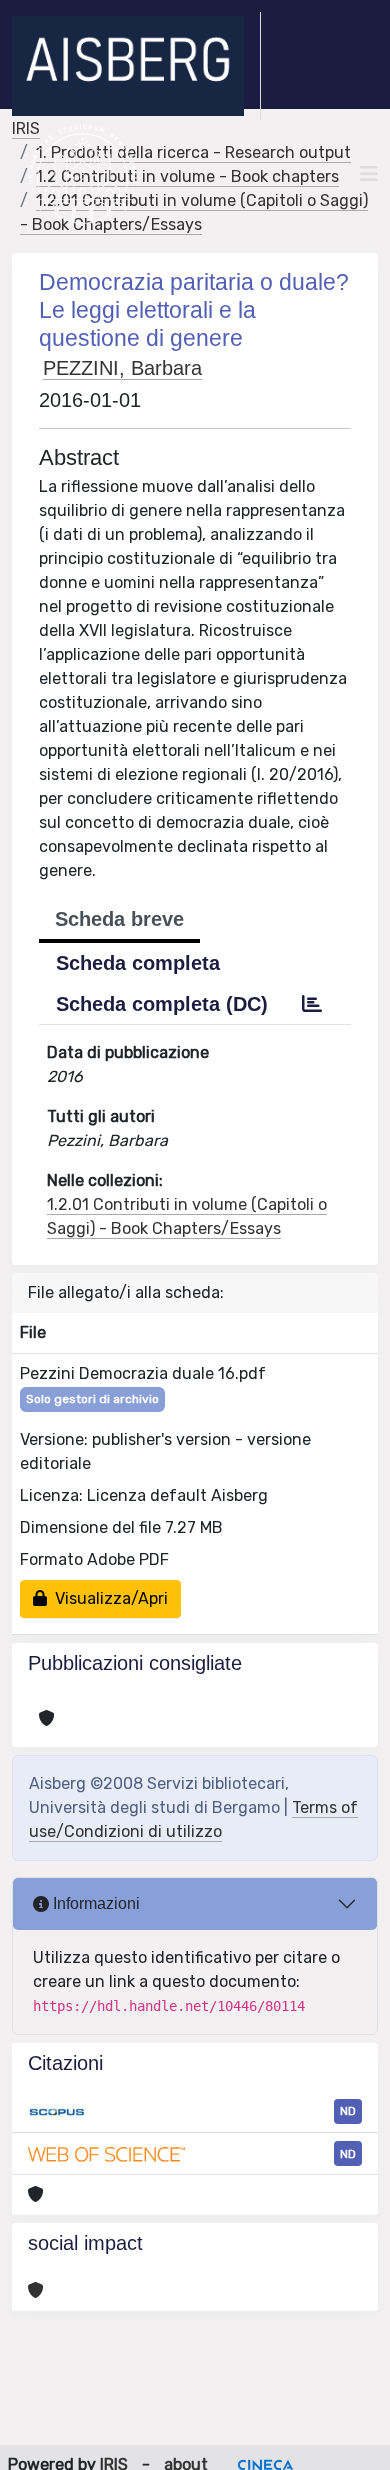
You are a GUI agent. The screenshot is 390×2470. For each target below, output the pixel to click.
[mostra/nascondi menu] (369, 174)
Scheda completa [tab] (138, 963)
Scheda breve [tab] (119, 919)
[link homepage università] (82, 174)
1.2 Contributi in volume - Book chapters (187, 176)
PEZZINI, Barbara (122, 368)
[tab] (312, 1004)
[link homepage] (136, 66)
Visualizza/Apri (107, 1598)
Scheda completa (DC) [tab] (162, 1004)
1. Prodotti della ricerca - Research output (193, 152)
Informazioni (94, 1903)
